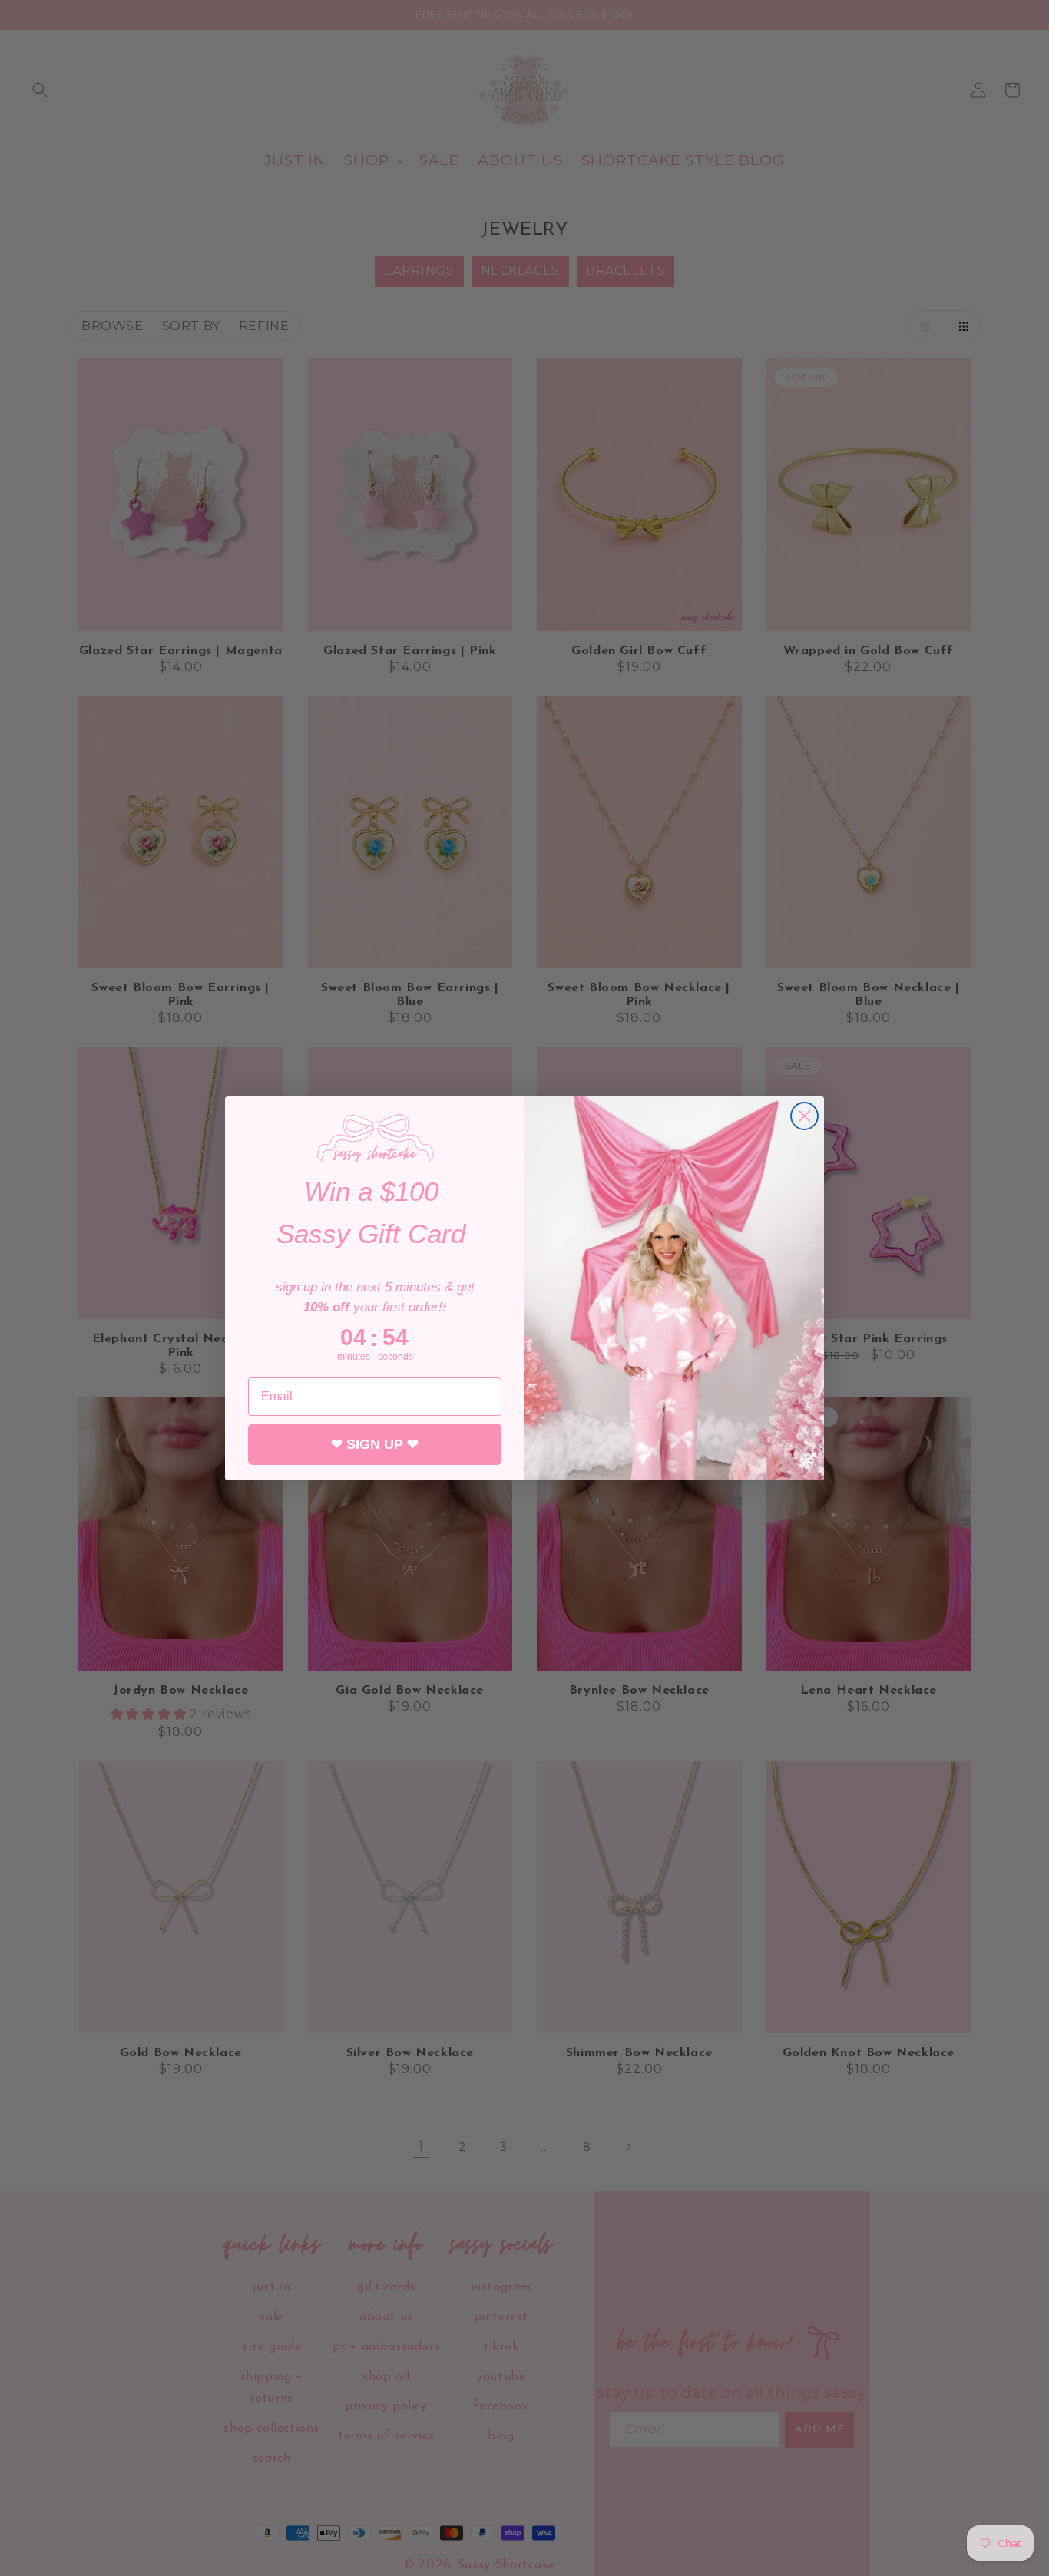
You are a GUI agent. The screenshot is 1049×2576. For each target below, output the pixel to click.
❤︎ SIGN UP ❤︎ (375, 1443)
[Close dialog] (804, 1116)
